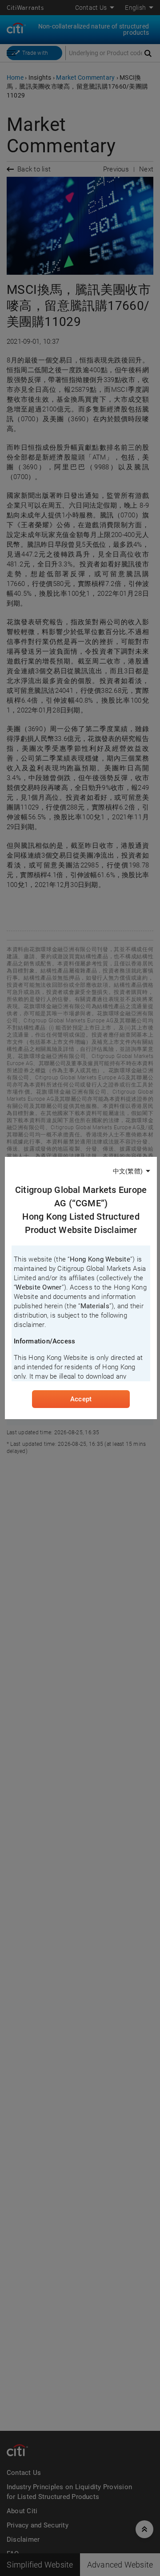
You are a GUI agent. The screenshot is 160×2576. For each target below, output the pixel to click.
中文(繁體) (128, 1171)
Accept (81, 1399)
